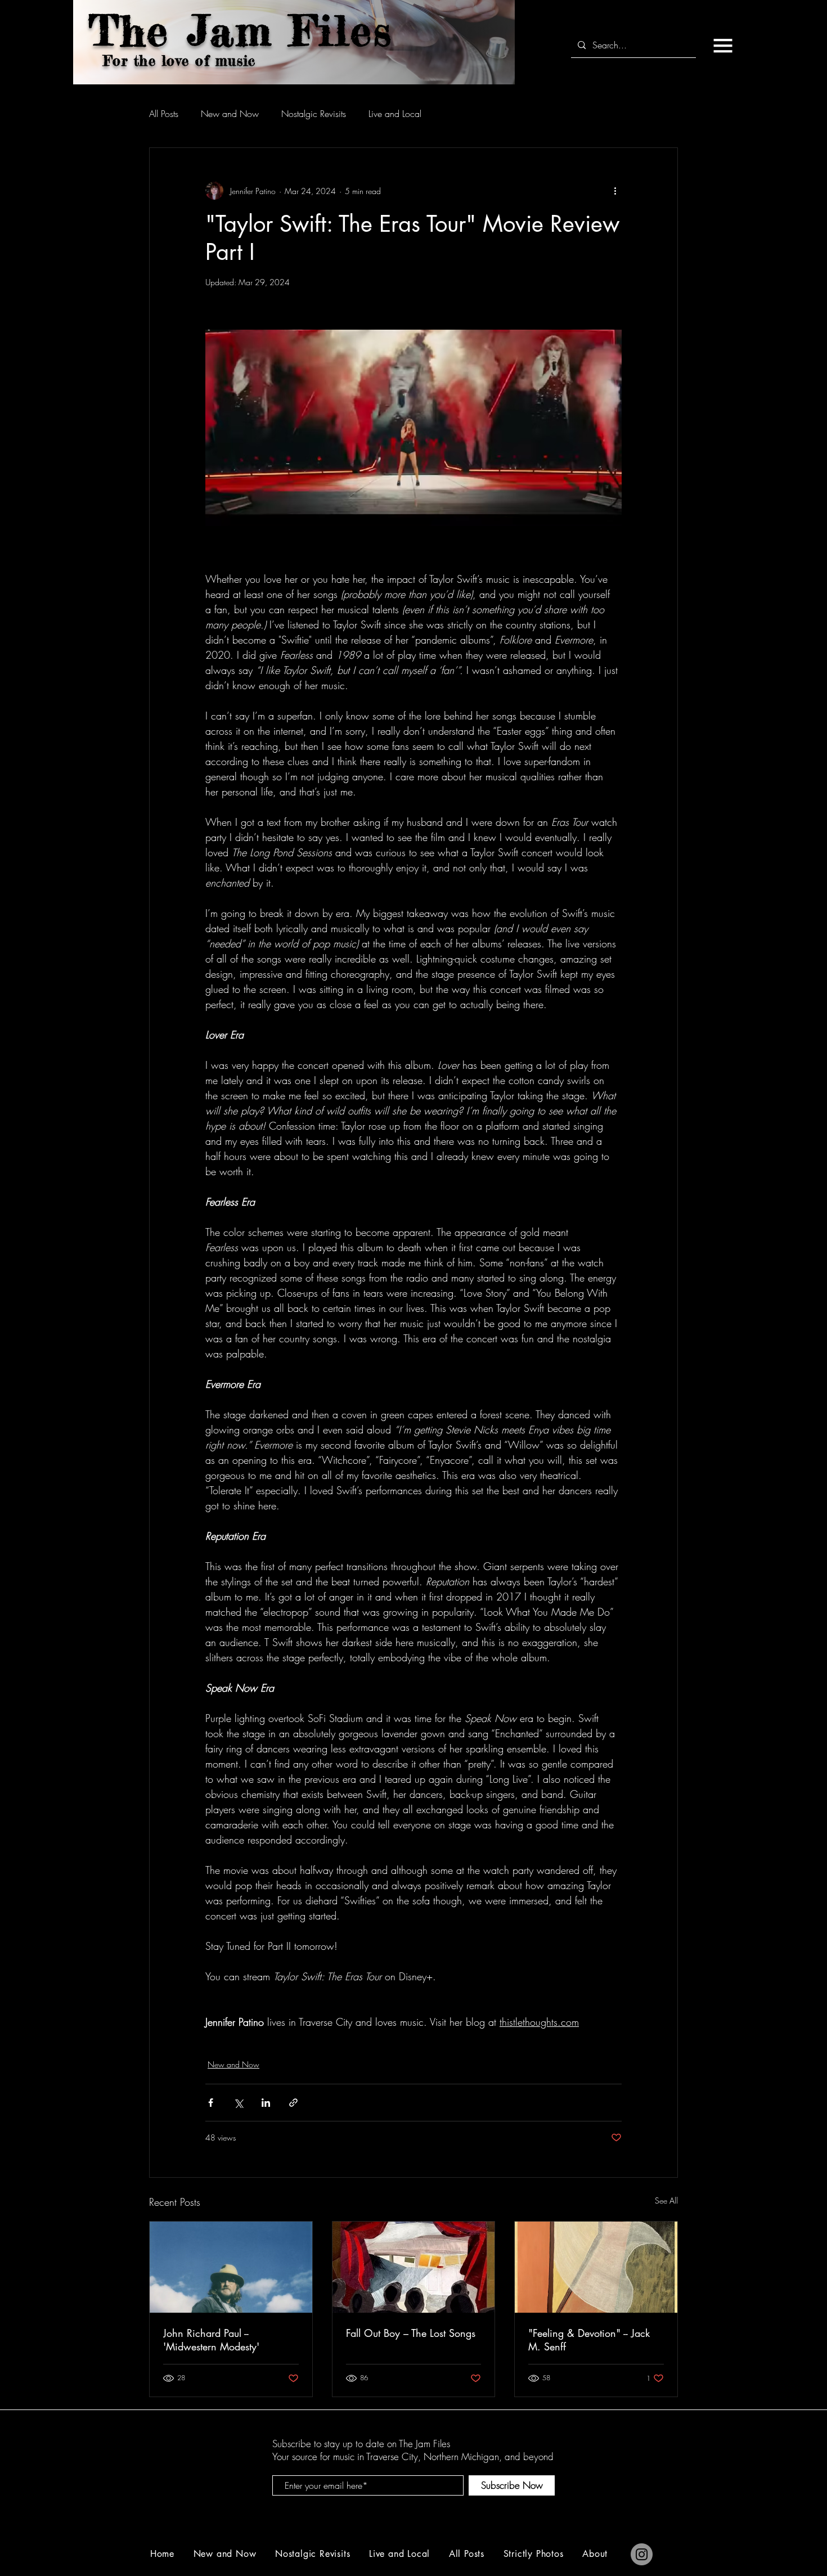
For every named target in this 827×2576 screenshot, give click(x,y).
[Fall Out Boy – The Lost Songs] (414, 2267)
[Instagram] (642, 2554)
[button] (723, 46)
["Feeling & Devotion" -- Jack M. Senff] (596, 2267)
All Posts (164, 114)
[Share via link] (293, 2103)
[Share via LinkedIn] (266, 2103)
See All (666, 2200)
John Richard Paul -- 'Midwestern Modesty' (211, 2340)
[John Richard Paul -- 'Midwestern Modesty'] (231, 2267)
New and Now (230, 114)
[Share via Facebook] (211, 2103)
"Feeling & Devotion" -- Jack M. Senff (589, 2340)
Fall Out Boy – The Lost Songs (411, 2333)
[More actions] (615, 191)
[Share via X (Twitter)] (238, 2103)
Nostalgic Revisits (314, 114)
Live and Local (395, 114)
